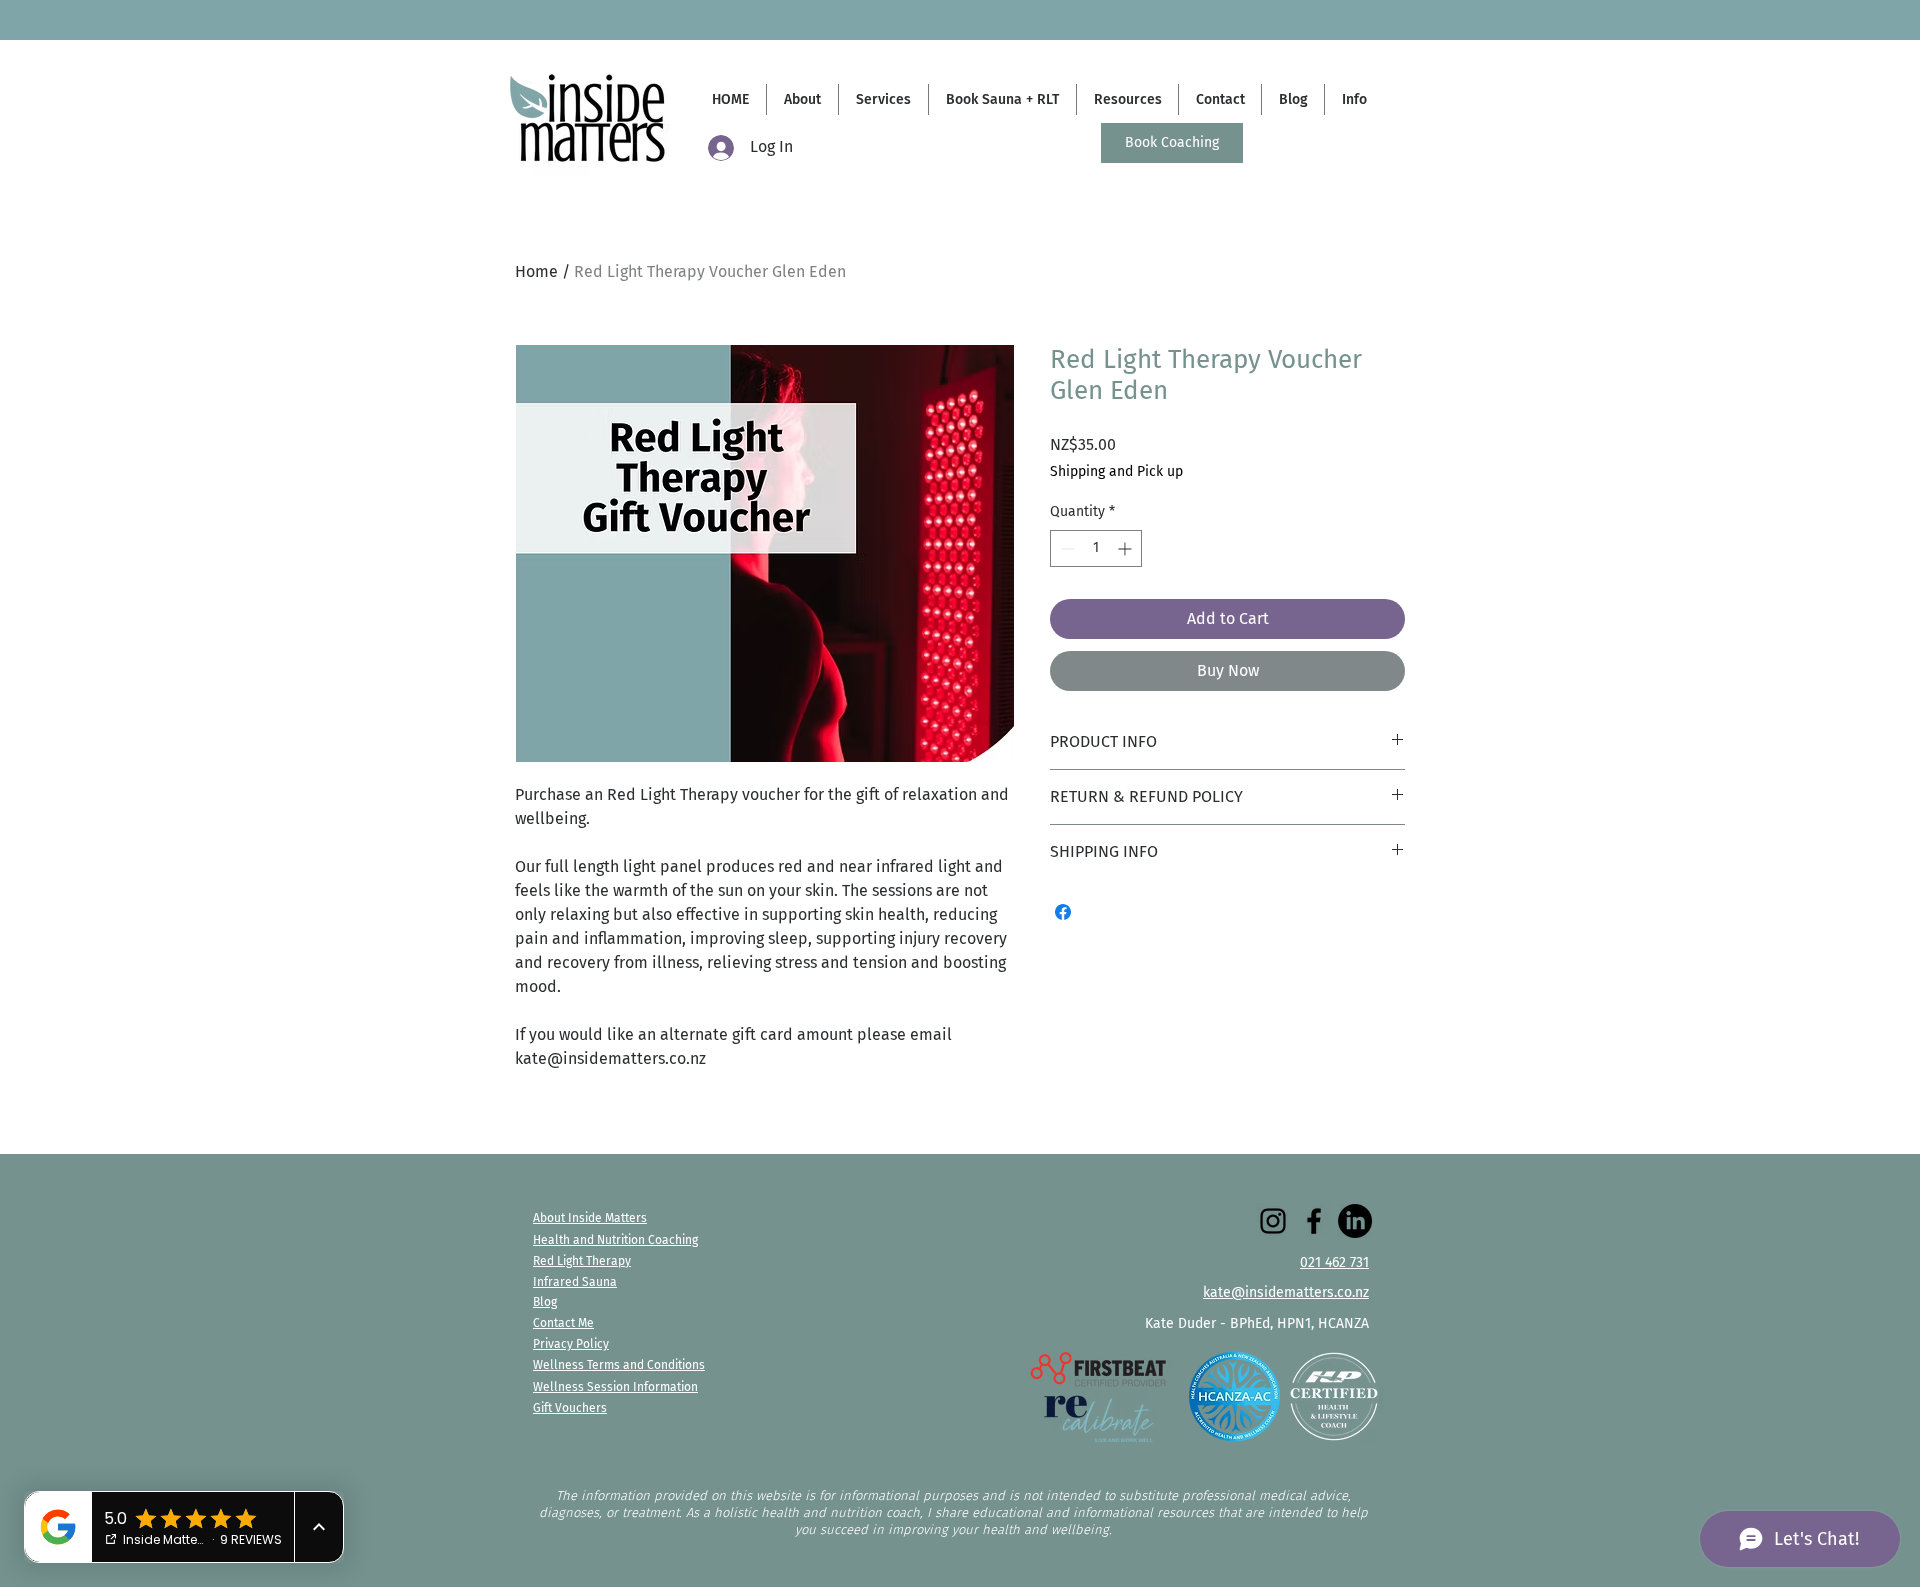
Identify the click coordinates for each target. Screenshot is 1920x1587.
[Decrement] (1065, 548)
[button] (1353, 99)
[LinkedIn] (1355, 1221)
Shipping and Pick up (1116, 471)
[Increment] (1126, 548)
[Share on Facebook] (1063, 912)
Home (536, 271)
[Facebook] (1314, 1221)
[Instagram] (1273, 1221)
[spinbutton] (1096, 548)
